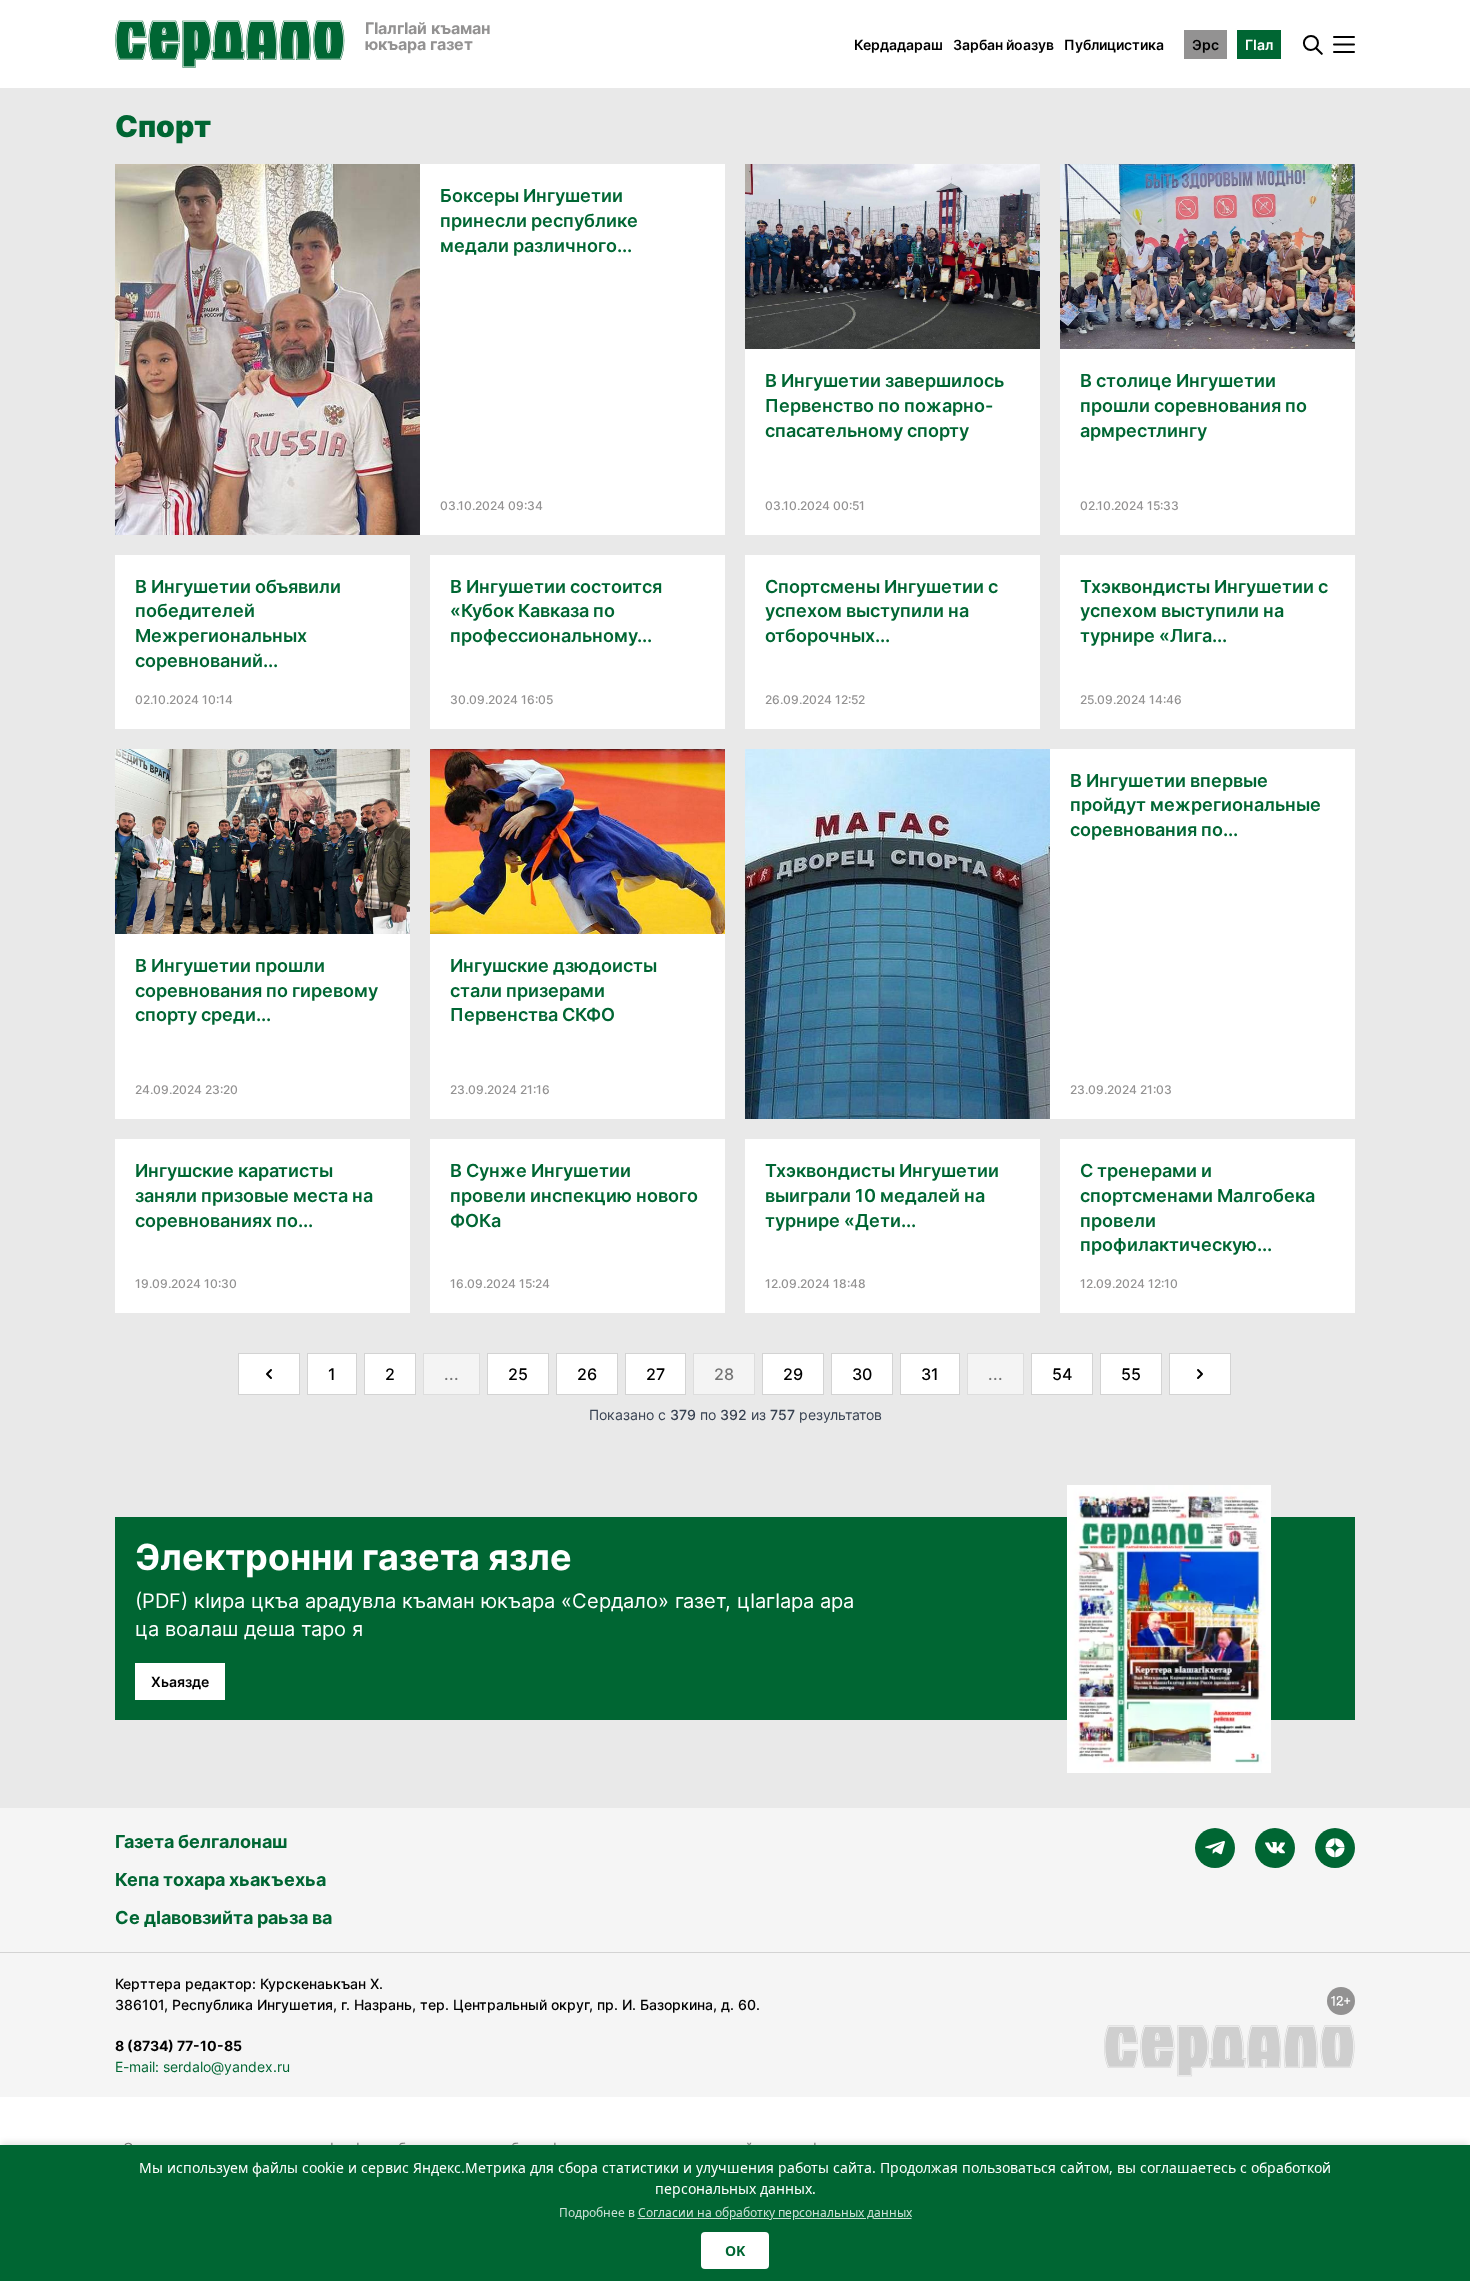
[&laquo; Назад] (269, 1374)
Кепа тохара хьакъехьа (220, 1879)
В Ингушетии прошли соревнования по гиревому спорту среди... (256, 990)
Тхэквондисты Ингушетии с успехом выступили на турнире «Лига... (1204, 611)
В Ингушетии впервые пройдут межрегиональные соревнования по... (1195, 805)
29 (793, 1374)
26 (587, 1374)
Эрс (1205, 44)
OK (735, 2250)
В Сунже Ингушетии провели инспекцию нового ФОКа (574, 1195)
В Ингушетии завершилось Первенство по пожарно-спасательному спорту (884, 405)
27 (655, 1374)
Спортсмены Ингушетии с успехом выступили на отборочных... (881, 611)
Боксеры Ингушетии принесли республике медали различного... (539, 220)
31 (930, 1374)
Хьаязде (180, 1681)
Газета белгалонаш (201, 1841)
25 (518, 1374)
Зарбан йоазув (1003, 44)
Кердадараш (898, 44)
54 (1062, 1374)
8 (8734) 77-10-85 (178, 2045)
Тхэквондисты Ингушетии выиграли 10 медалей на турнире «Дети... (882, 1195)
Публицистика (1114, 44)
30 (862, 1374)
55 (1131, 1374)
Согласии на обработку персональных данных (775, 2212)
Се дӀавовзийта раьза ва (223, 1917)
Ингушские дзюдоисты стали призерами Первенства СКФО (553, 990)
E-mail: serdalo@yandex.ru (202, 2066)
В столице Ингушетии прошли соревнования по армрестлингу (1193, 405)
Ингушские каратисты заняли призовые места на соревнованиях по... (254, 1195)
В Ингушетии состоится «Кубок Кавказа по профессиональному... (556, 611)
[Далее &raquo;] (1200, 1374)
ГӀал (1259, 44)
